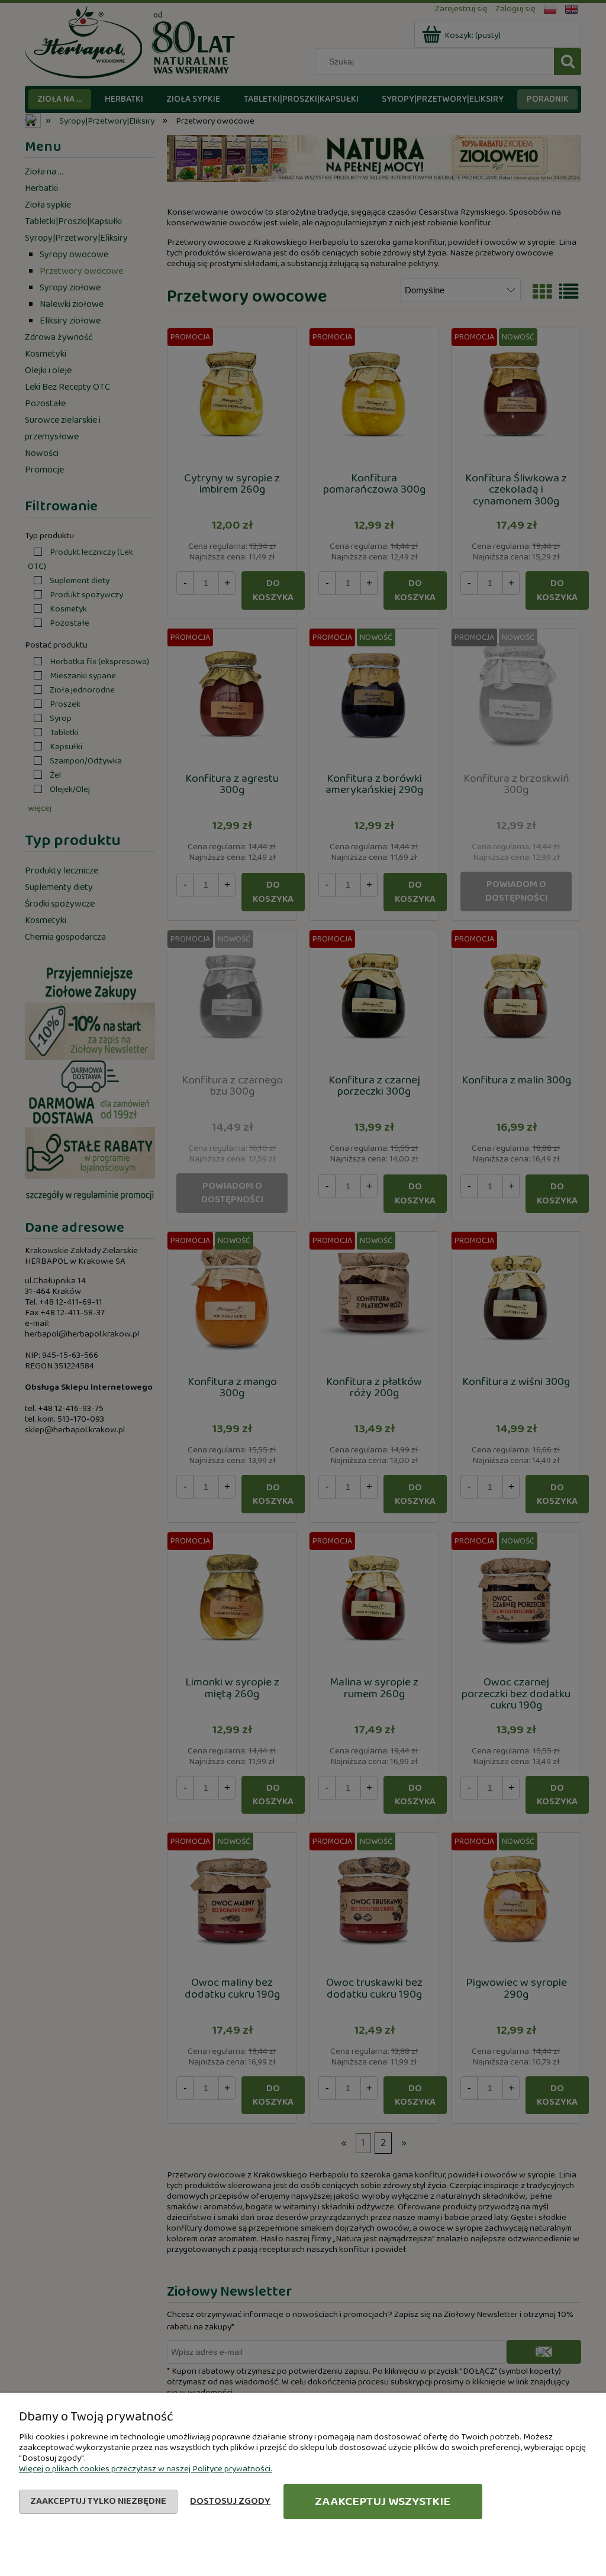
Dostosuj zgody (230, 2501)
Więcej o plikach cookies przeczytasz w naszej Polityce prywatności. (146, 2469)
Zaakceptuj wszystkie (383, 2501)
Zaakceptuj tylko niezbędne (98, 2501)
